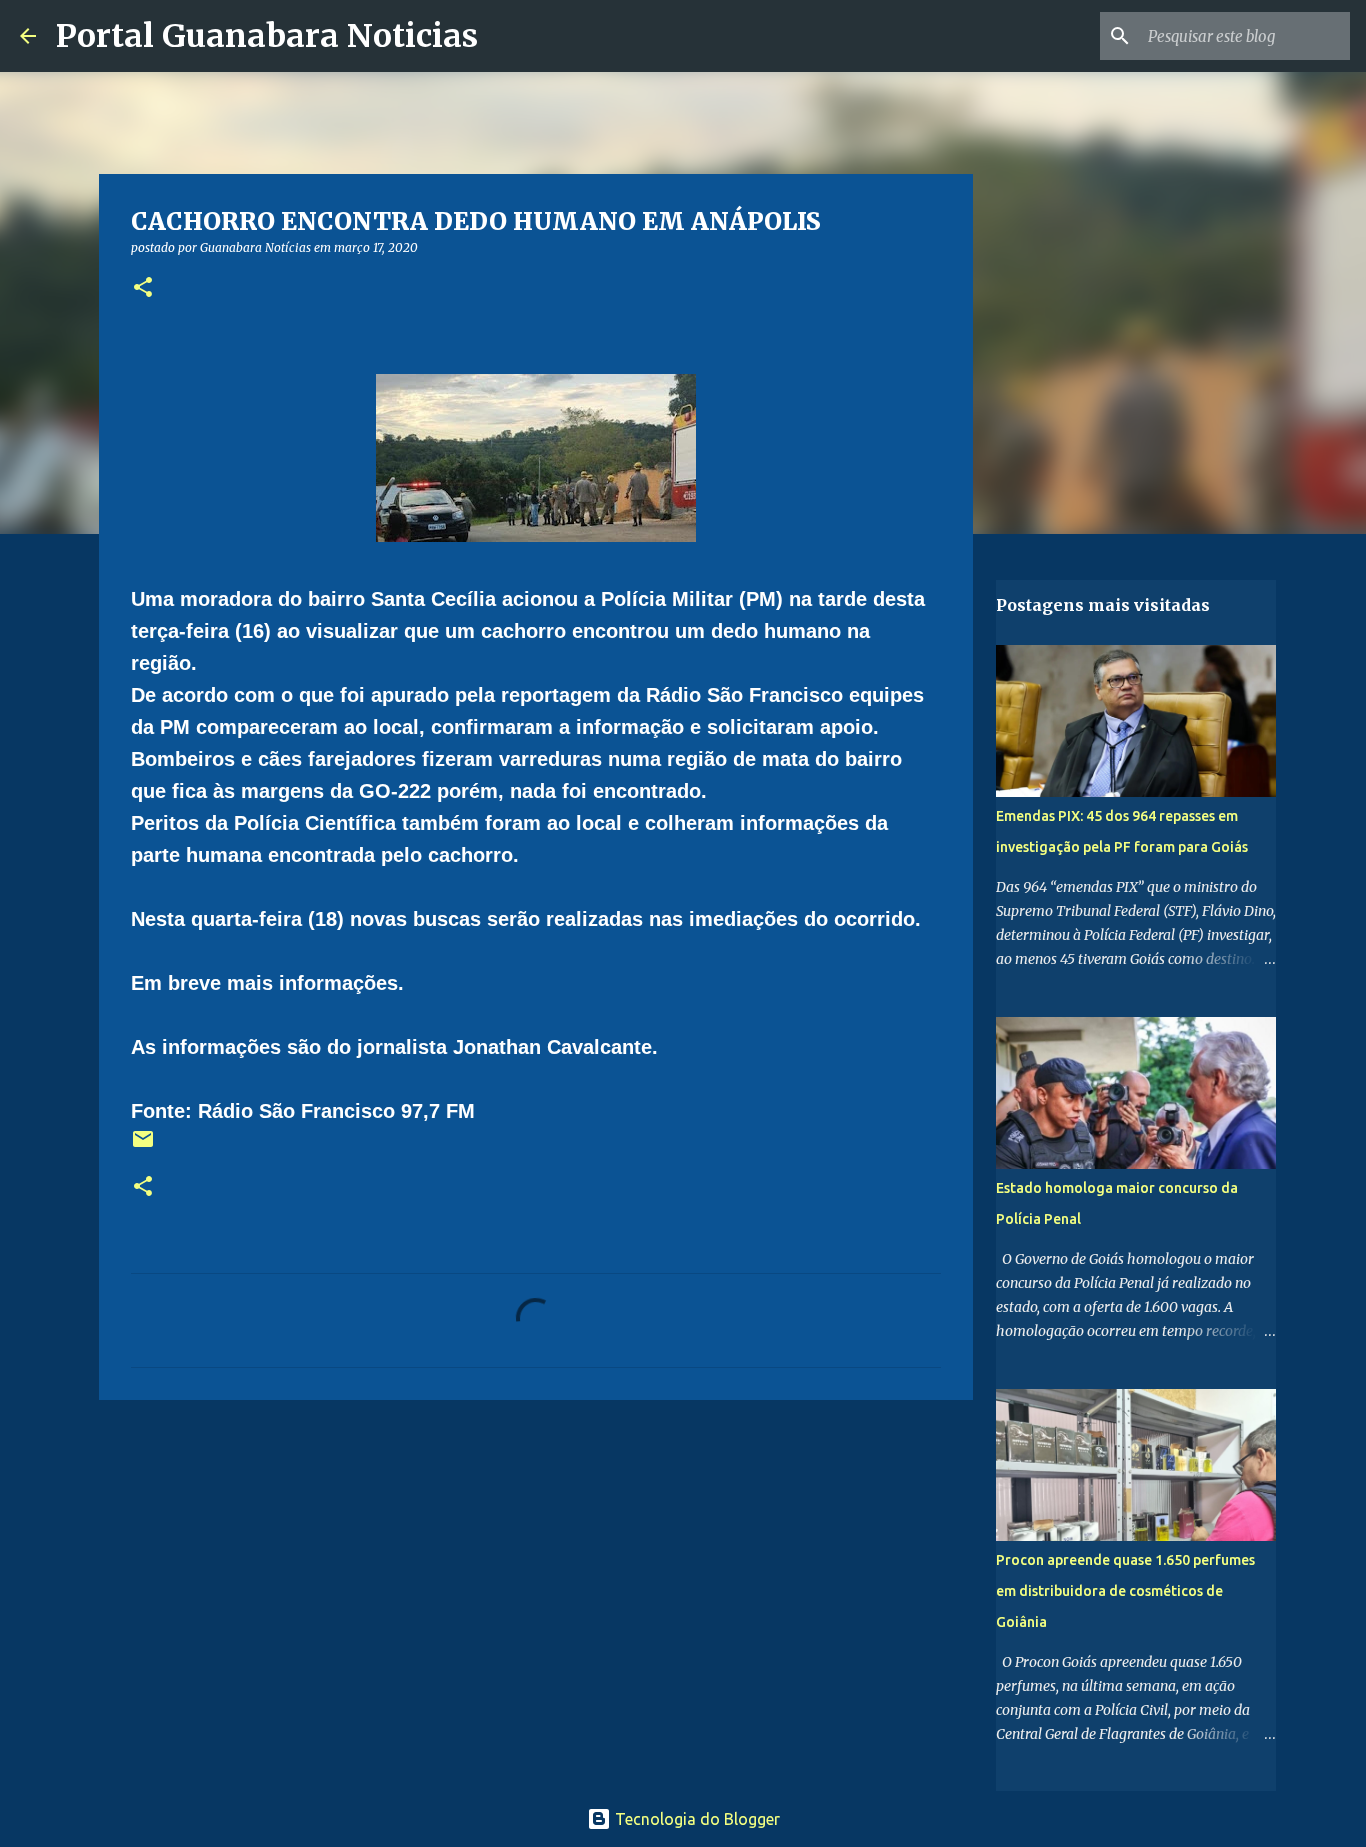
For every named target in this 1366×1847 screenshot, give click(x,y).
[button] (143, 288)
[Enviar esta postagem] (143, 1146)
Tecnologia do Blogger (695, 1819)
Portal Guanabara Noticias (267, 36)
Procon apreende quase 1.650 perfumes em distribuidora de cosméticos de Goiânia (1125, 1591)
